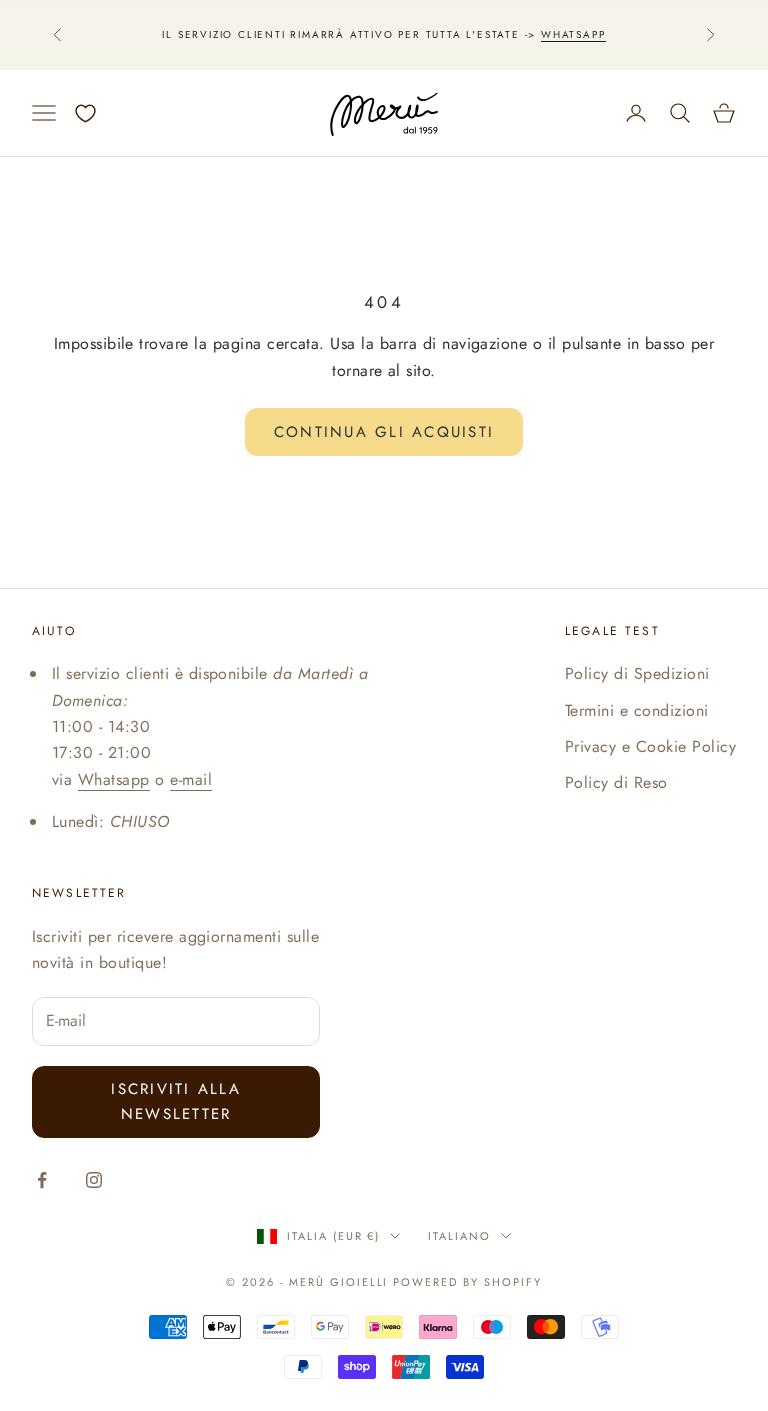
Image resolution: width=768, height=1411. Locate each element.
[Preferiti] (85, 113)
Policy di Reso (616, 782)
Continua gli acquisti (384, 432)
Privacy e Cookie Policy (650, 746)
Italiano (459, 1236)
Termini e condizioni (637, 710)
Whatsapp (573, 34)
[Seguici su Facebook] (42, 1180)
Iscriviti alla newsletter (176, 1101)
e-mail (191, 779)
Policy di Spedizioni (637, 673)
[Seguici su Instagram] (94, 1180)
